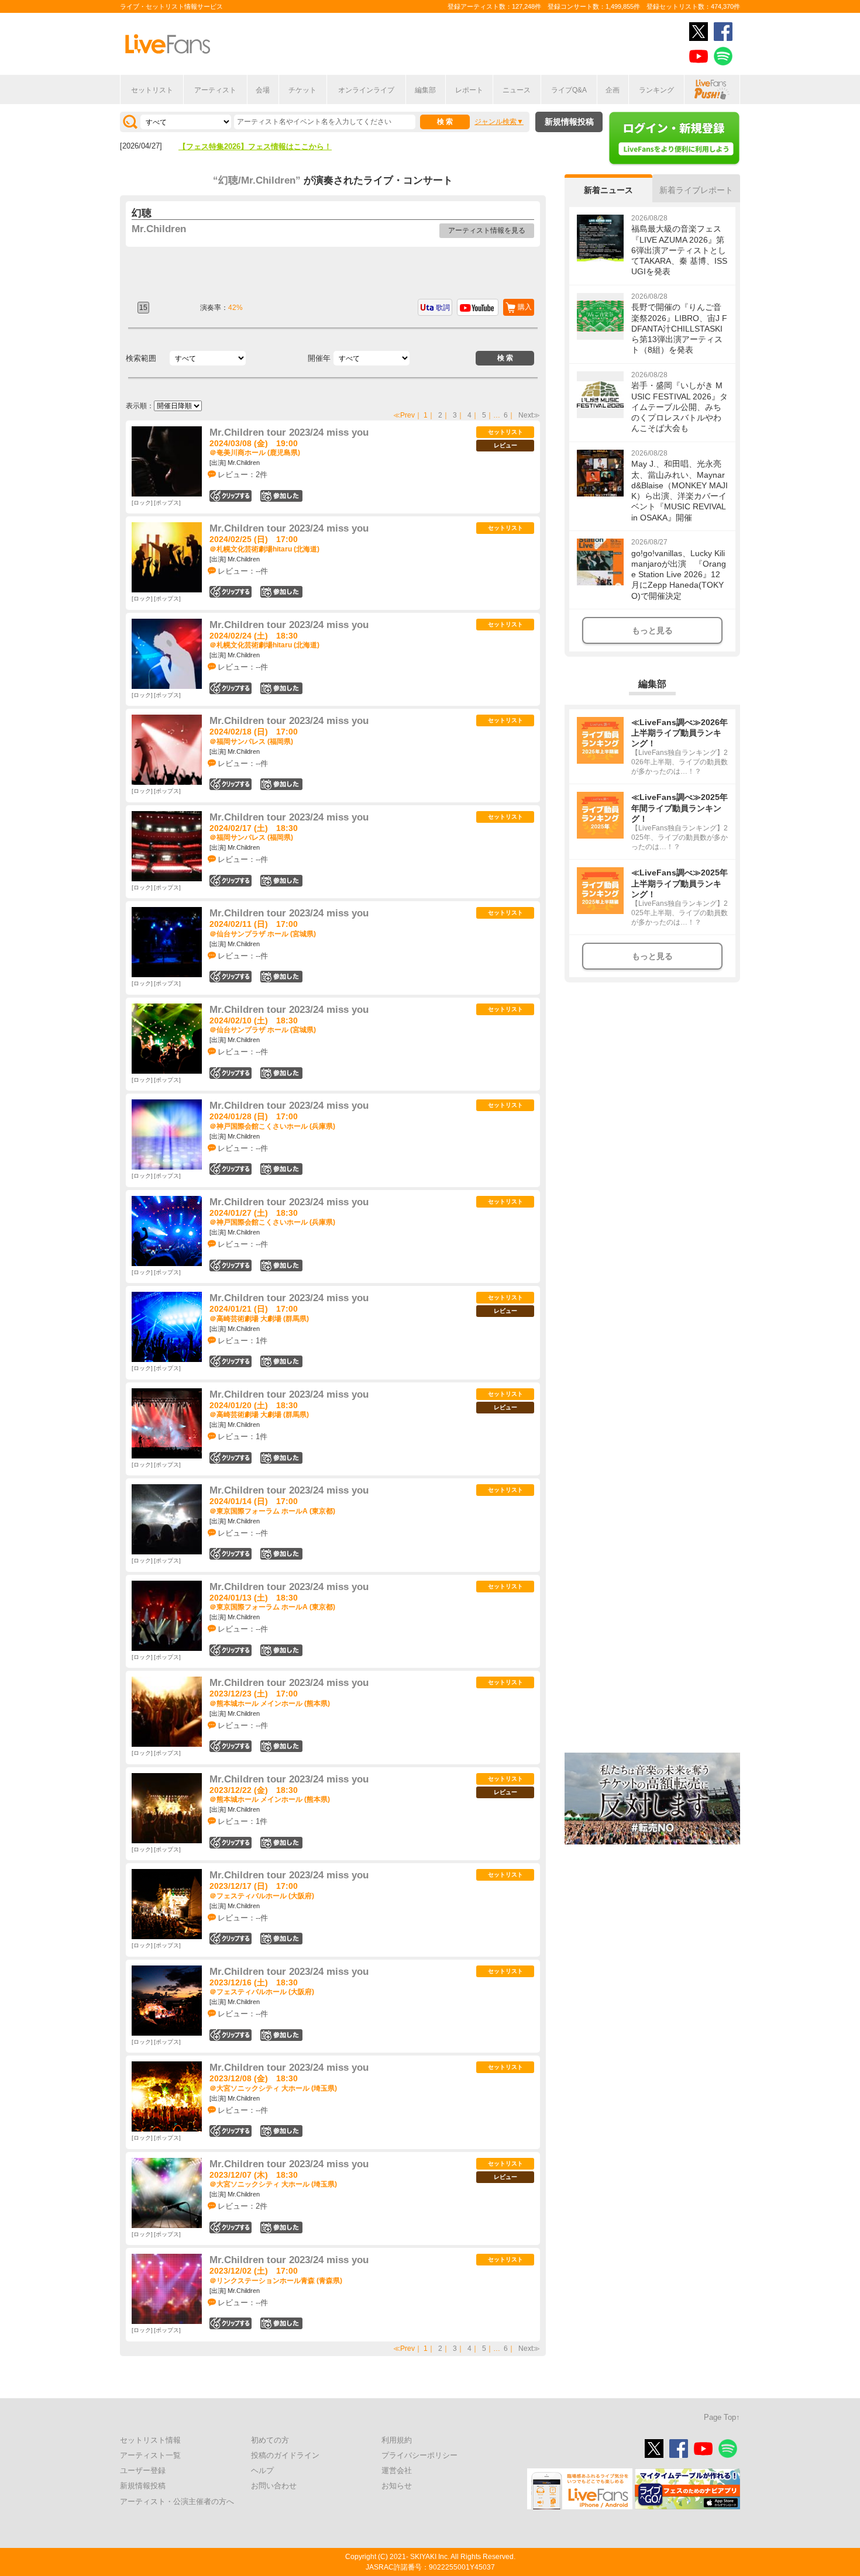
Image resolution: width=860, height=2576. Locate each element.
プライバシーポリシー (419, 2455)
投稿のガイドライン (285, 2455)
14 (281, 1265)
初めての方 (270, 2440)
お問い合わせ (274, 2486)
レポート (469, 90)
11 (281, 1554)
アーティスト (215, 90)
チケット (302, 90)
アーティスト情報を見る (487, 230)
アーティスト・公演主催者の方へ (177, 2501)
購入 (525, 307)
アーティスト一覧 (150, 2455)
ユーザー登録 (143, 2470)
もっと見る (652, 630)
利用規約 (397, 2440)
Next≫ (529, 415)
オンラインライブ (366, 90)
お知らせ (397, 2486)
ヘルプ (262, 2470)
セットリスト (152, 90)
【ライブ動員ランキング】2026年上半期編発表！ (263, 146)
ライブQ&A (569, 90)
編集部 (425, 90)
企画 (613, 90)
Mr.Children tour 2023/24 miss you (289, 432)
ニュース (517, 90)
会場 (263, 90)
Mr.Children (159, 229)
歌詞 (443, 308)
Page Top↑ (722, 2417)
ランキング (656, 90)
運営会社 (397, 2470)
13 (281, 881)
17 (281, 1650)
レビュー (505, 445)
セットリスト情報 (150, 2440)
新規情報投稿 (569, 122)
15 (281, 1169)
